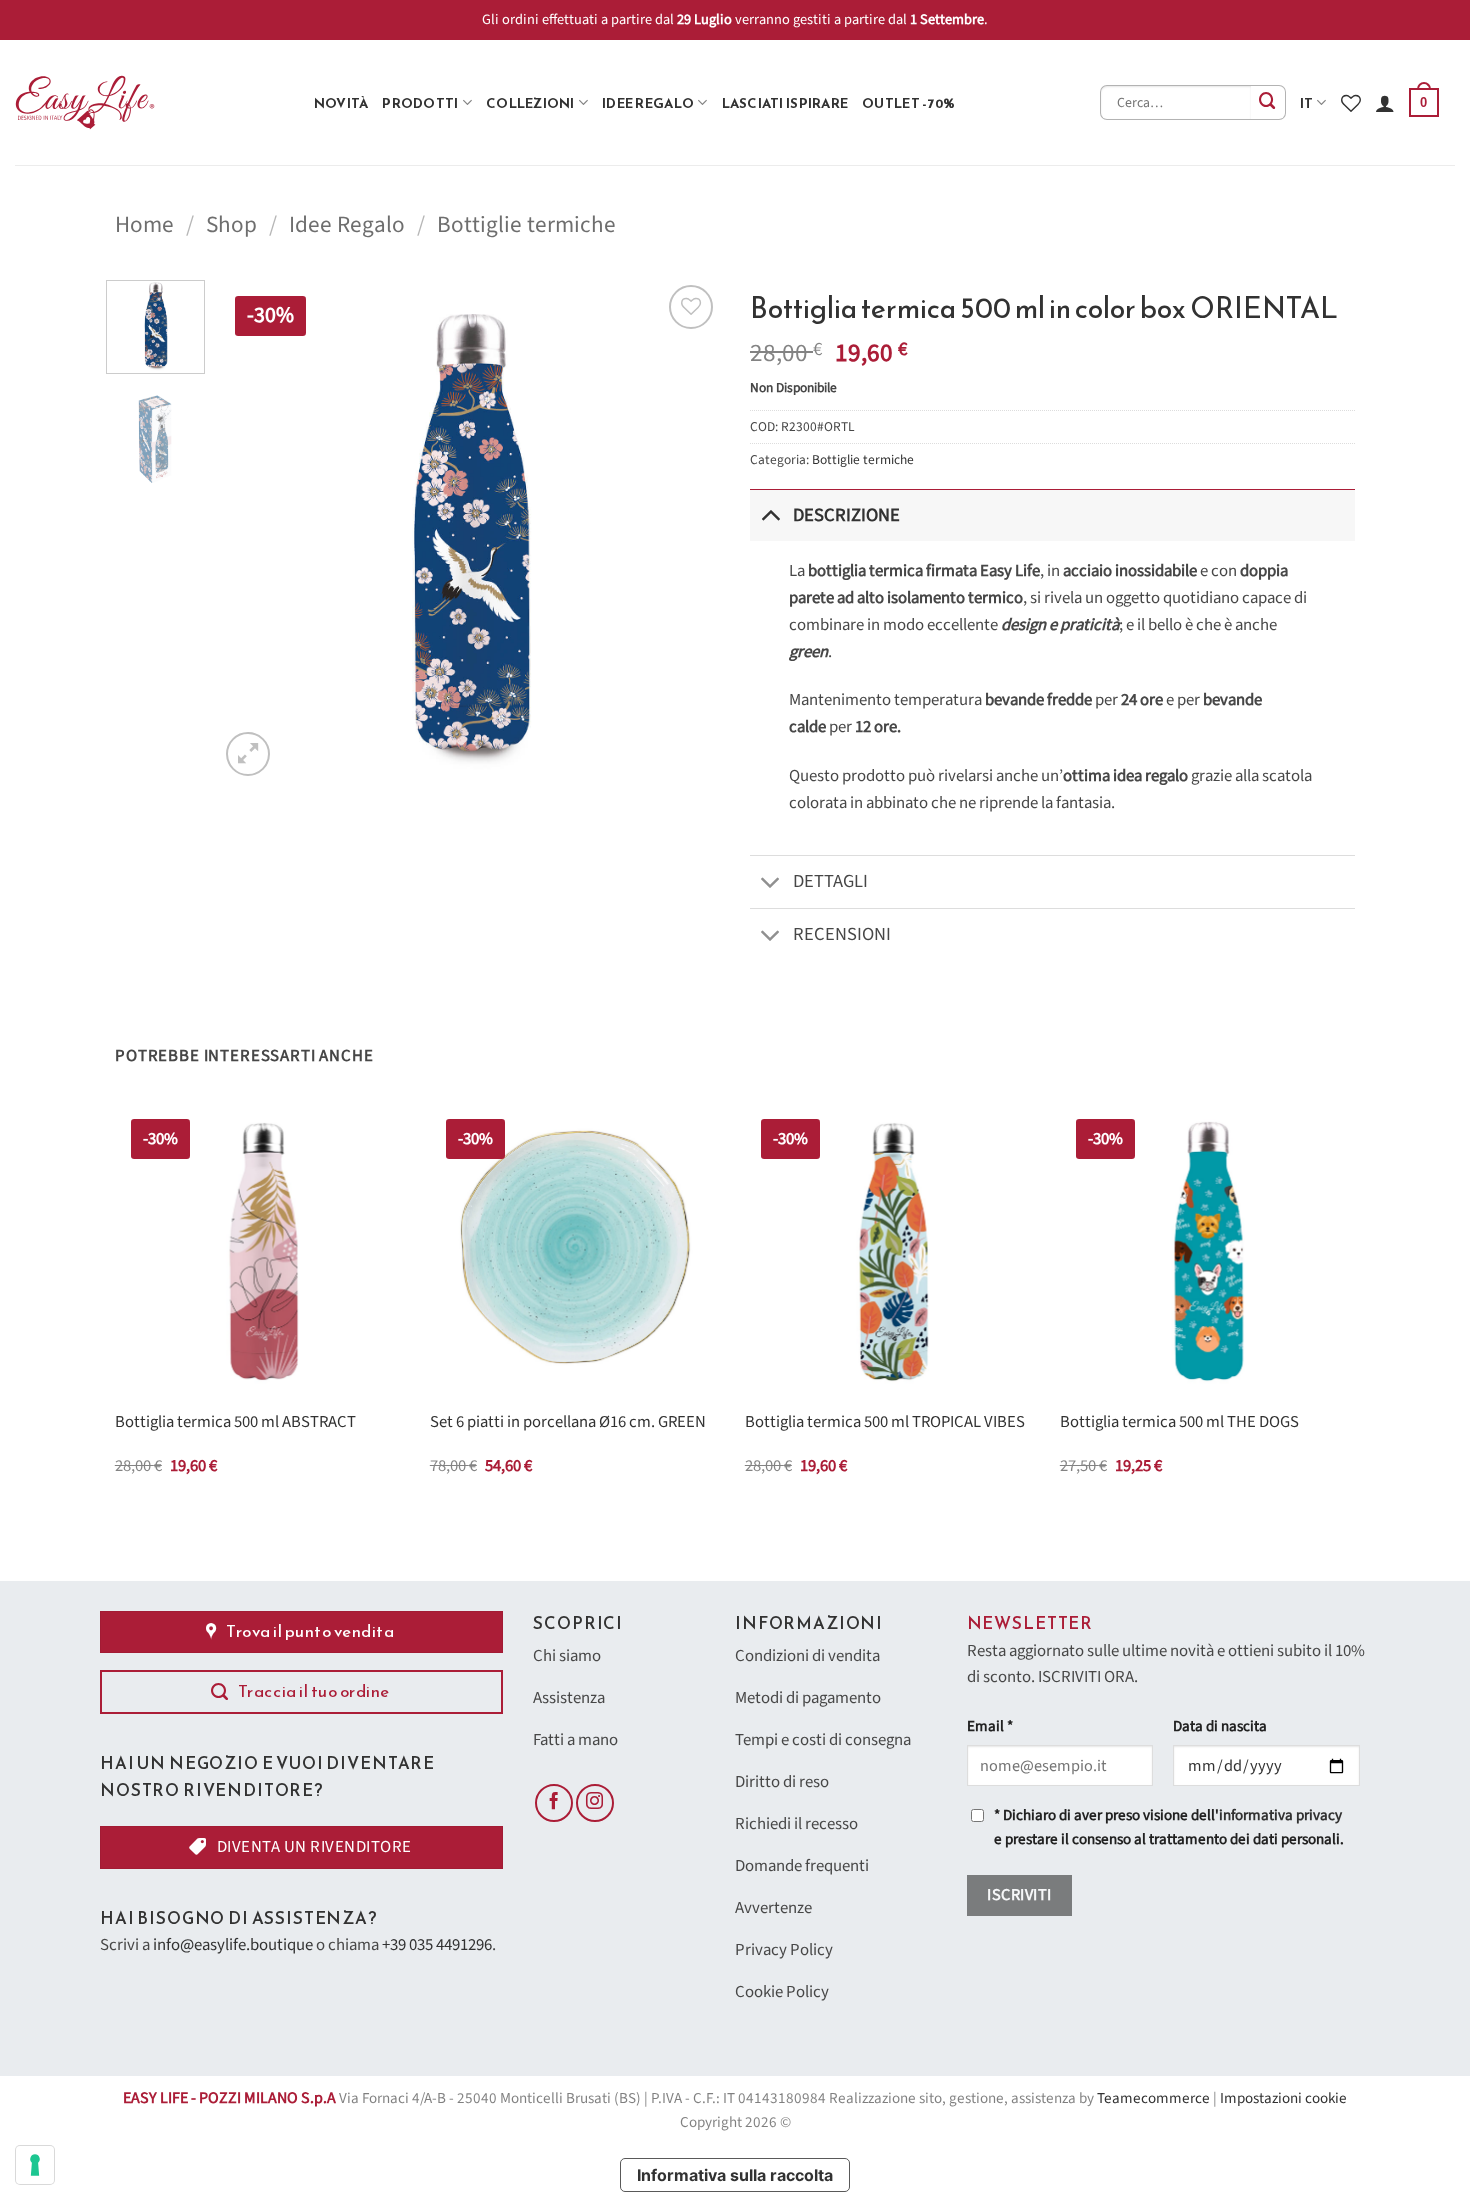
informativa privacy (1280, 1815)
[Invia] (1268, 102)
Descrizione (846, 515)
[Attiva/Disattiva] (770, 514)
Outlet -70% (908, 103)
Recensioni (842, 934)
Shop (231, 224)
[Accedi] (1385, 103)
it (1307, 103)
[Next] (685, 530)
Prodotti (420, 103)
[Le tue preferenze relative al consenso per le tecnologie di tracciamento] (35, 2165)
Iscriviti (1019, 1895)
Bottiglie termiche (526, 224)
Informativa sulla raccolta (735, 2175)
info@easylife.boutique (233, 1945)
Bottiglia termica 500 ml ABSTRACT (235, 1423)
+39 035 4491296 (437, 1945)
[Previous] (254, 530)
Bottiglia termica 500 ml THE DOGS (1179, 1423)
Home (144, 224)
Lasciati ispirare (785, 103)
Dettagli (830, 881)
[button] (1424, 103)
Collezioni (530, 103)
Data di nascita (1220, 1726)
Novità (341, 103)
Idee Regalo (648, 103)
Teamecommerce (1153, 2098)
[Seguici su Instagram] (595, 1803)
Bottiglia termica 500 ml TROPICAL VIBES (885, 1423)
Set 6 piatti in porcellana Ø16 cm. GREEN (568, 1423)
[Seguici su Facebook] (554, 1803)
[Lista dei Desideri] (1351, 103)
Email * (990, 1726)
